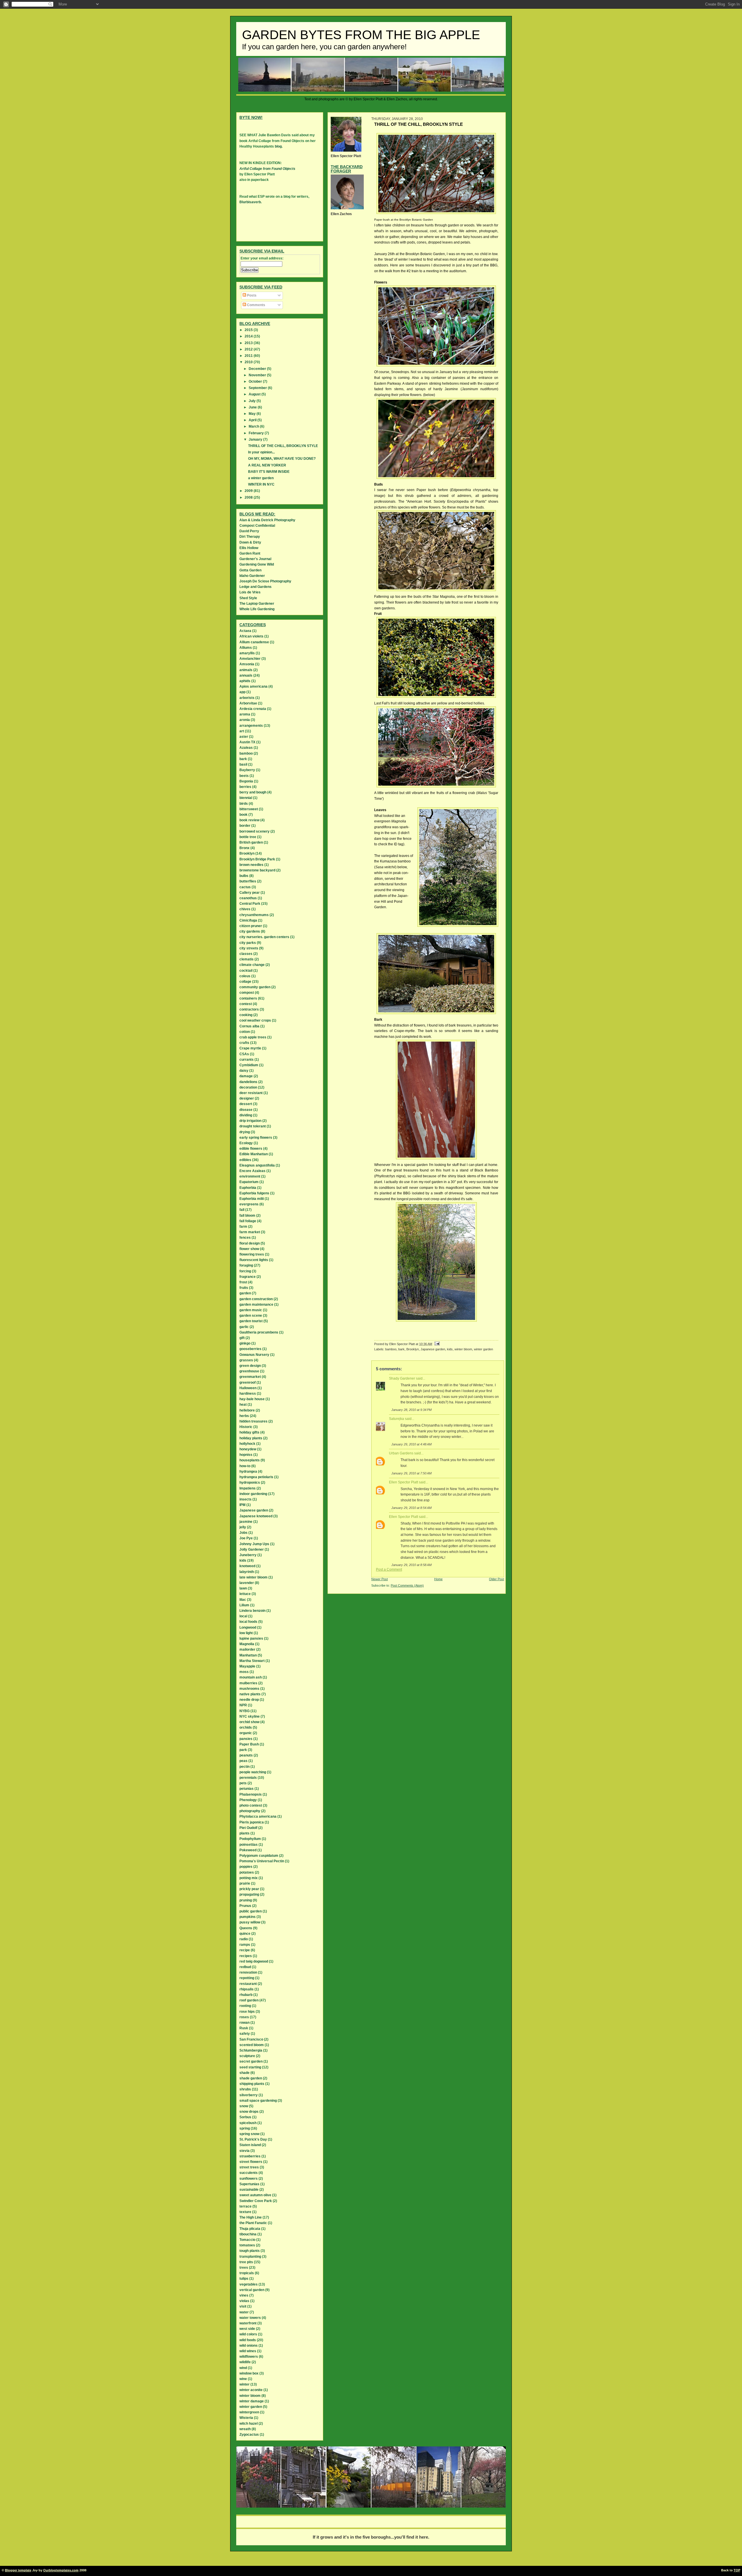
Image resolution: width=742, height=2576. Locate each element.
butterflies (248, 881)
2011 (249, 356)
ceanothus (248, 898)
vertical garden (252, 2290)
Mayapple (247, 1666)
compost (247, 993)
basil (243, 764)
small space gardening (258, 2101)
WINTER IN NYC (261, 484)
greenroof (248, 1383)
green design (250, 1366)
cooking (246, 1015)
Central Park (250, 904)
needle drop (249, 1700)
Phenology (248, 1800)
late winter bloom (253, 1577)
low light (246, 1633)
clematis (247, 959)
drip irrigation (250, 1121)
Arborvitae (248, 703)
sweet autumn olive (255, 2195)
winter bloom (463, 1349)
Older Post (497, 1579)
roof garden (249, 2000)
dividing (246, 1115)
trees (244, 2268)
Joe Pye (246, 1538)
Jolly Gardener (252, 1549)
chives (245, 909)
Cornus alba (249, 1026)
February (257, 433)
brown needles (251, 865)
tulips (244, 2279)
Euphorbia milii (252, 1199)
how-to (245, 1466)
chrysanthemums (254, 915)
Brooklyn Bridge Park (257, 859)
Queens (246, 1928)
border (245, 826)
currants (247, 1060)
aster (244, 737)
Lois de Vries (250, 592)
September (258, 388)
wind (243, 2368)
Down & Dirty (250, 542)
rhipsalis (247, 1989)
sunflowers (249, 2179)
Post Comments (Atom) (407, 1585)
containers (248, 998)
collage (245, 982)
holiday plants (251, 1438)
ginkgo (245, 1343)
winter (244, 2384)
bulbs (244, 876)
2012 (249, 349)
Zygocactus (249, 2435)
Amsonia (247, 664)
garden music (251, 1310)
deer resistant (251, 1093)
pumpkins (248, 1917)
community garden (255, 987)
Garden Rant (250, 553)
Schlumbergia (251, 2050)
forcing (245, 1271)
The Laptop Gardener (257, 604)
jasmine (246, 1522)
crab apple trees (253, 1037)
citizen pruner (251, 926)
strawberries (250, 2156)
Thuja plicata (250, 2229)
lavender (247, 1583)
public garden (251, 1911)
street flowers (251, 2162)
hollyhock (247, 1444)
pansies (246, 1739)
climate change (252, 965)
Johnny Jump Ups (254, 1544)
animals (246, 670)
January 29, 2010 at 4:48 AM (411, 1444)
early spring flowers (256, 1138)
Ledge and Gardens (255, 587)
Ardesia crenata (253, 709)
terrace (245, 2206)
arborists (247, 698)
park (243, 1750)
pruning (246, 1900)
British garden (251, 842)
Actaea (245, 631)
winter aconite (251, 2390)
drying (245, 1132)
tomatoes (247, 2245)
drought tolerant (253, 1126)
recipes (246, 1956)
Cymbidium (249, 1065)
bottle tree (248, 837)
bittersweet (249, 809)
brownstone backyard (257, 870)
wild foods (248, 2340)
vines (244, 2295)
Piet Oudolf (248, 1828)
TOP (737, 2570)
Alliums (246, 648)
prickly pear (249, 1889)
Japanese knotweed (256, 1516)
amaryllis (247, 653)
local (243, 1616)
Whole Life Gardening (257, 609)
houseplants (250, 1460)
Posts (251, 295)
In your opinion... (261, 452)
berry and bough (253, 792)
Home (438, 1579)
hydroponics (250, 1483)
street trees (249, 2167)
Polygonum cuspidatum (259, 1856)
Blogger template (18, 2570)
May (253, 414)
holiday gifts (249, 1432)
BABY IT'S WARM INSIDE (269, 472)
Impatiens (248, 1488)
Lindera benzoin (252, 1611)
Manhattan (248, 1655)
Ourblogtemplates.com (61, 2570)
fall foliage (248, 1221)
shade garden (251, 2078)
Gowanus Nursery (254, 1355)
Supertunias (249, 2184)
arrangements (251, 726)
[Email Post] (437, 1344)
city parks (248, 943)
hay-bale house (252, 1399)
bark (401, 1349)
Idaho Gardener (252, 576)
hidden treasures (253, 1421)
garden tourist (251, 1321)
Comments (256, 305)
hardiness (248, 1394)
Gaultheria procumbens (259, 1332)
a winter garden (261, 478)
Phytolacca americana (258, 1816)
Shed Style (248, 598)
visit (243, 2306)
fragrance (248, 1277)
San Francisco (251, 2039)
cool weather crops (255, 1020)
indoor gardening (253, 1494)
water (244, 2312)
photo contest (251, 1805)
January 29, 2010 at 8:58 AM (411, 1565)
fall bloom (247, 1216)
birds (244, 804)
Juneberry (248, 1555)
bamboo (391, 1349)
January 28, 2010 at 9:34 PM (411, 1410)
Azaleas (246, 748)
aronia (245, 720)
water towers (250, 2318)
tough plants (250, 2251)
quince (245, 1934)
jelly (243, 1527)
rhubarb (246, 1995)
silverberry (249, 2095)
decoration (248, 1087)
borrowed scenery (254, 831)
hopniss (246, 1455)
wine (243, 2379)
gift (242, 1338)
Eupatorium (249, 1182)
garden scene (251, 1316)
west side (247, 2329)
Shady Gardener (402, 1378)
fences (245, 1238)
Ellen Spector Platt (403, 1482)
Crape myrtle (250, 1048)
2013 (249, 343)
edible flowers (251, 1149)
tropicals (247, 2273)
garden (245, 1293)
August (255, 394)
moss (244, 1672)
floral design (250, 1243)
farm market (250, 1232)
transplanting (250, 2257)
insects (245, 1499)
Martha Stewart (252, 1661)
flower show (249, 1249)
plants (244, 1833)
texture (245, 2212)
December (258, 369)
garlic (244, 1327)
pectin (244, 1767)
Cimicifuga (248, 920)
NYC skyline (250, 1716)
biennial (246, 798)
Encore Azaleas (252, 1171)
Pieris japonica (252, 1822)
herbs (244, 1416)
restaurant (248, 1984)
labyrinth (247, 1572)
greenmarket (250, 1377)
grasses (246, 1360)
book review (249, 820)
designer (247, 1098)
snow (244, 2106)
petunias (247, 1789)
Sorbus (245, 2117)
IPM (242, 1505)
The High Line (251, 2217)
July (253, 401)
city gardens (250, 931)
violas (244, 2301)
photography (250, 1811)
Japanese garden (433, 1349)
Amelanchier (250, 659)
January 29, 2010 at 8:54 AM (411, 1508)
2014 (249, 336)
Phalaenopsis (251, 1794)
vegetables (249, 2284)
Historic (246, 1427)
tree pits (246, 2262)
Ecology (246, 1143)
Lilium (244, 1605)
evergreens (249, 1204)
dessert (246, 1104)
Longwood (248, 1627)
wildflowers (249, 2357)
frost (243, 1282)
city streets (249, 948)
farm (243, 1227)
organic (246, 1733)
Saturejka (397, 1419)
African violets (251, 636)
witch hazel (249, 2424)
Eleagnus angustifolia (257, 1165)
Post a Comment (389, 1569)
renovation (248, 1972)
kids (450, 1349)
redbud (245, 1967)
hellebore (247, 1410)
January (256, 439)
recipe (245, 1950)
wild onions (249, 2346)
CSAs (244, 1054)
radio (244, 1939)
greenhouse (249, 1371)
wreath (245, 2429)
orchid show (249, 1722)
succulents (249, 2173)
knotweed (247, 1566)
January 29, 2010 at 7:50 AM (411, 1473)
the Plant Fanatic (253, 2223)
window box (249, 2373)
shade (244, 2073)
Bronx (244, 848)
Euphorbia (248, 1188)
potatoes (247, 1872)
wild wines (248, 2351)
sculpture (247, 2056)
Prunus (245, 1906)
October (256, 382)
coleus (245, 976)
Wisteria (246, 2418)
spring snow (249, 2134)
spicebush (248, 2123)
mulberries (248, 1683)
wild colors (248, 2334)
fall (242, 1210)
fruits (244, 1288)
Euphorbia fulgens (254, 1193)
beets (244, 776)
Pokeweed (248, 1850)
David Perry (249, 531)
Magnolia (247, 1644)
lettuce (245, 1594)
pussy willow (250, 1922)
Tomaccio (247, 2240)
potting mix (249, 1878)
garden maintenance (256, 1305)
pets (243, 1783)
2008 (249, 497)
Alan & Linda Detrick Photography (267, 520)
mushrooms (249, 1689)
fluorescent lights (254, 1260)
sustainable (249, 2190)
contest (246, 1004)
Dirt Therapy (250, 537)
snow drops (249, 2112)
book (243, 815)
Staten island (250, 2145)
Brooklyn (413, 1349)
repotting (247, 1978)
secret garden (251, 2061)
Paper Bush (249, 1744)
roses (244, 2017)
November (258, 375)
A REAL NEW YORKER (267, 465)
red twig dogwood (254, 1961)
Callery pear (250, 893)
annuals (246, 675)
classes (246, 954)
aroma (245, 714)
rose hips (247, 2012)
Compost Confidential (257, 526)
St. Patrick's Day (253, 2139)
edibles (245, 1160)
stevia (244, 2151)
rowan (244, 2023)
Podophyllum (250, 1839)
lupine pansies (251, 1638)
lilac (243, 1600)
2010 (249, 362)
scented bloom (252, 2045)
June (253, 407)
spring (245, 2128)
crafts (244, 1043)
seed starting (250, 2067)
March (254, 426)
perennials (248, 1778)
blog (278, 146)
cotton (245, 1032)
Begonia (246, 781)
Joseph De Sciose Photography (265, 581)
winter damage (252, 2401)
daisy (244, 1071)
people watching (253, 1772)
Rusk (244, 2028)
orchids (246, 1727)
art (242, 731)
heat (243, 1405)
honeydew (248, 1449)
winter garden (483, 1349)
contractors (249, 1009)
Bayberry (247, 770)
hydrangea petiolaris (256, 1477)
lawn (243, 1588)
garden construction (256, 1299)
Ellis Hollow (249, 548)
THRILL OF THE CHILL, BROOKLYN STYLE (283, 446)
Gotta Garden (250, 570)
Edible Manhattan (254, 1154)
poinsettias (249, 1845)
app (242, 692)
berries (245, 787)
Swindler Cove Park (256, 2201)
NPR (243, 1705)
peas (243, 1761)
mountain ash (251, 1677)
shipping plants (252, 2084)
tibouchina (248, 2234)
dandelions (248, 1082)
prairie (245, 1883)
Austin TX (247, 742)
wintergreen (249, 2412)
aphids (245, 681)
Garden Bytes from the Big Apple (361, 35)
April (253, 420)
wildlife (245, 2362)
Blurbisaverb (250, 202)
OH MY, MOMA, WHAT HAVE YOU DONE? (282, 459)
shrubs (245, 2089)
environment (250, 1176)
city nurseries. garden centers (264, 937)
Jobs (243, 1533)
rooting (245, 2006)
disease (246, 1110)
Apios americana (253, 686)
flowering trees (252, 1254)
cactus (245, 887)
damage (246, 1076)
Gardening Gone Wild (257, 564)
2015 (249, 330)
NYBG (244, 1711)
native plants (250, 1694)
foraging (246, 1265)
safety (245, 2034)
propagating (249, 1894)
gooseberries (250, 1349)
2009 (249, 491)
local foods (248, 1622)
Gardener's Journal (255, 559)
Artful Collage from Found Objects (267, 169)
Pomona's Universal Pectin (262, 1861)
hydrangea (248, 1472)
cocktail (246, 971)
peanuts (246, 1755)
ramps (245, 1945)
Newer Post (380, 1579)
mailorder (247, 1649)
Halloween (248, 1388)
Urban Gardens (401, 1453)
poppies (246, 1867)
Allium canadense (254, 642)
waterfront (248, 2323)
